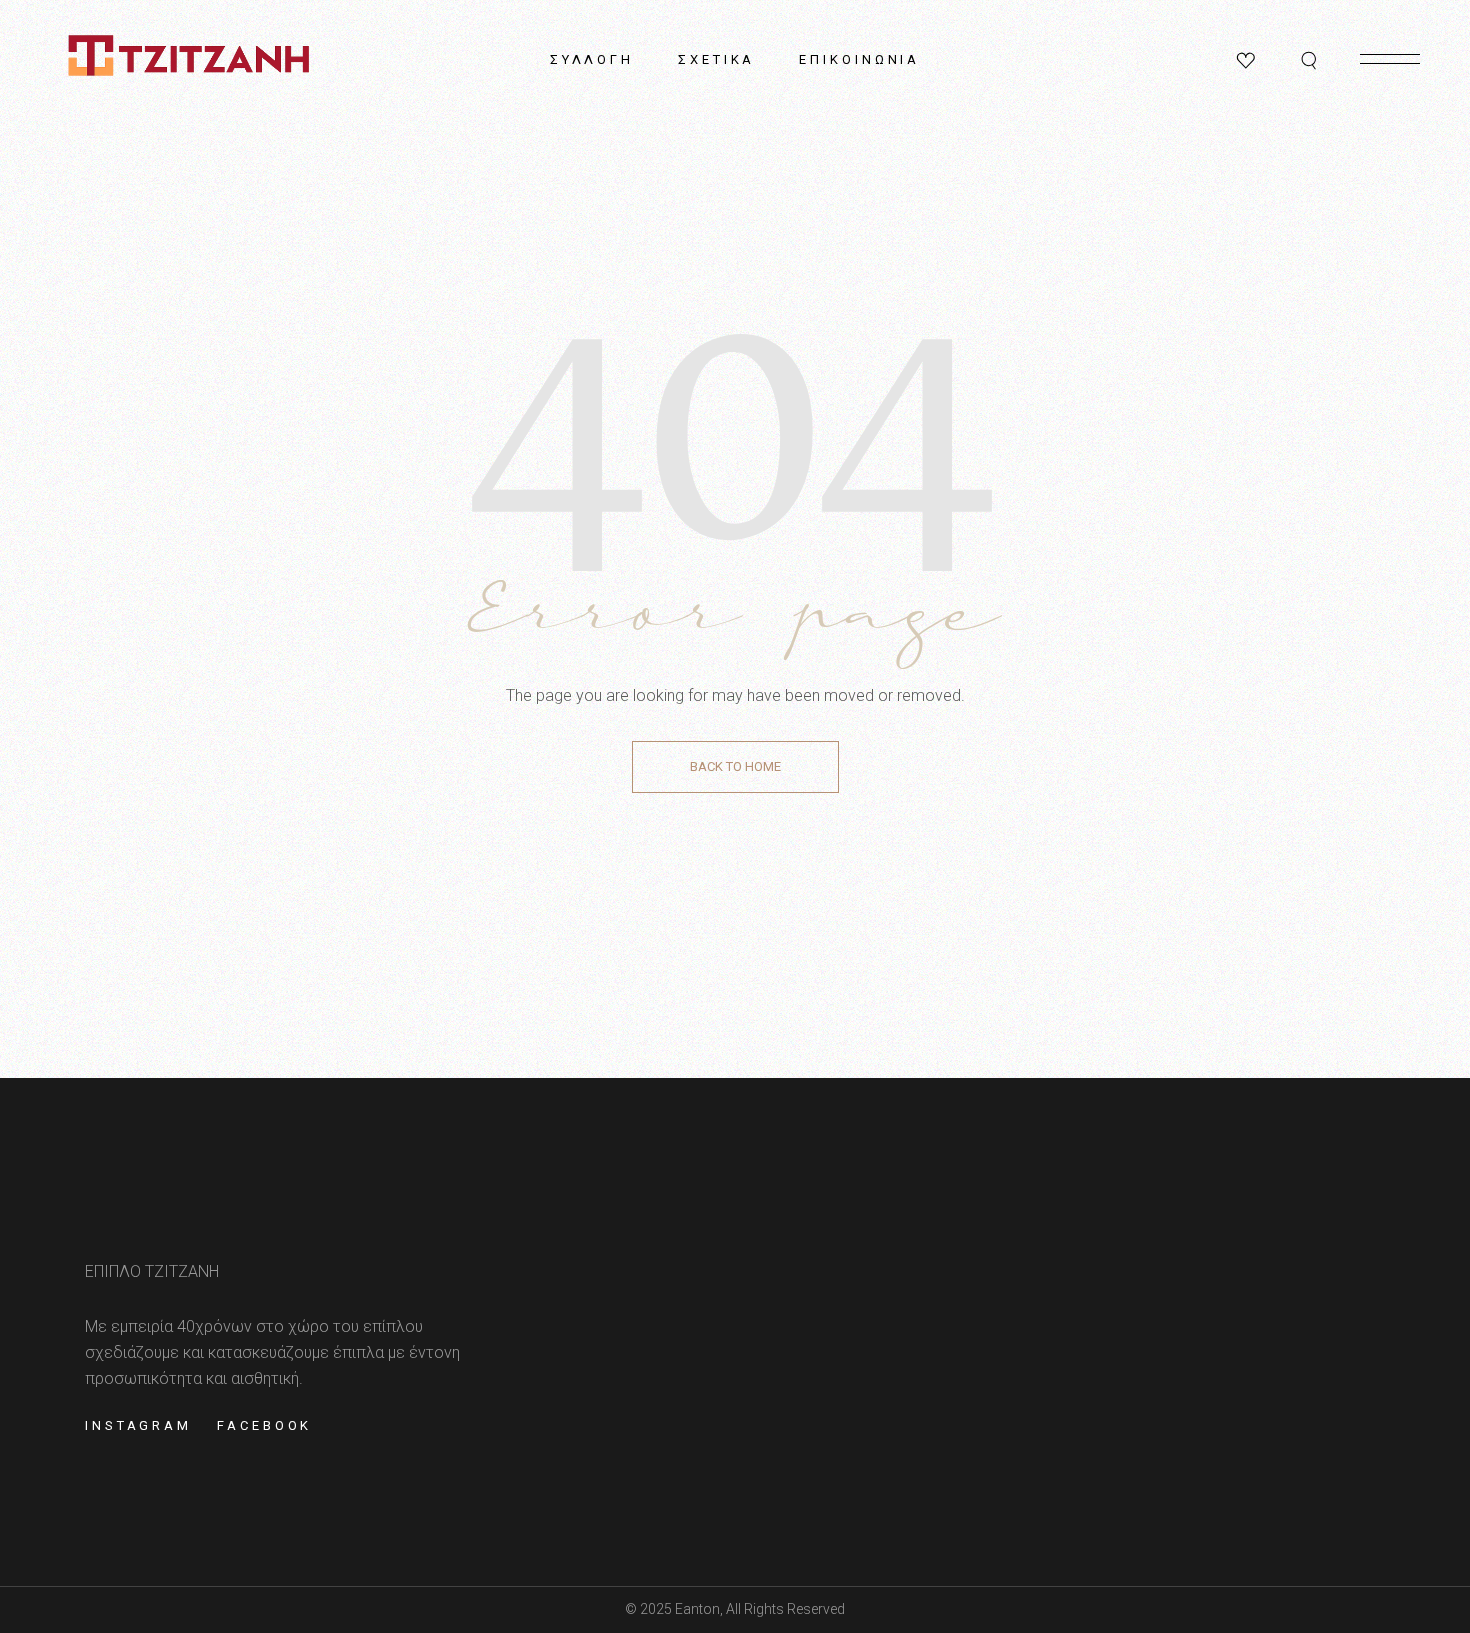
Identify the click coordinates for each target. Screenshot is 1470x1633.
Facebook (264, 1425)
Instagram (138, 1425)
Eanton (697, 1609)
